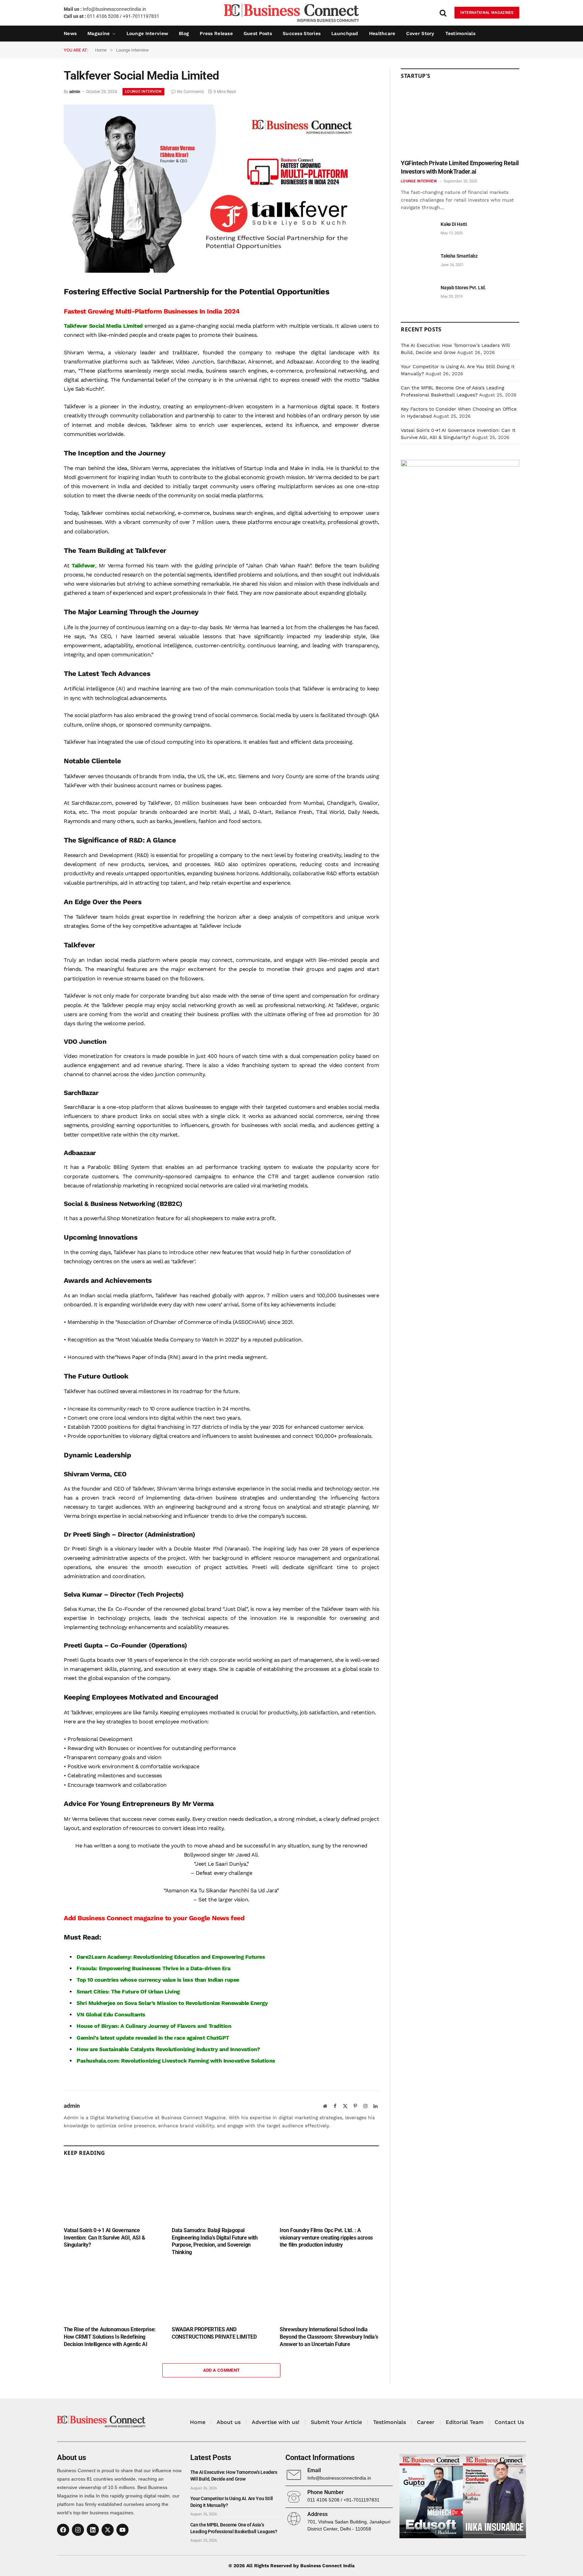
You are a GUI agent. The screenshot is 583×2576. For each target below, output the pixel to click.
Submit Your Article (336, 2422)
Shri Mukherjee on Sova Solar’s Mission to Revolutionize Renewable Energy (172, 2003)
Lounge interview (147, 33)
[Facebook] (63, 2530)
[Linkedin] (93, 2530)
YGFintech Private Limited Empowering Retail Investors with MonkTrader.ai (460, 167)
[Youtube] (122, 2530)
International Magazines (487, 13)
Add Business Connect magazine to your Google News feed (154, 1918)
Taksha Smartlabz (459, 256)
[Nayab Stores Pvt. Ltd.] (418, 295)
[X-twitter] (108, 2530)
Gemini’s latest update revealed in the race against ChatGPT (153, 2038)
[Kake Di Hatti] (418, 232)
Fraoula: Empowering (104, 1968)
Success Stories (302, 33)
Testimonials (460, 33)
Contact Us (509, 2422)
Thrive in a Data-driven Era (196, 1968)
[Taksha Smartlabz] (418, 263)
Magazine (99, 33)
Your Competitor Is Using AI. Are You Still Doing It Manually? (232, 2502)
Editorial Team (465, 2422)
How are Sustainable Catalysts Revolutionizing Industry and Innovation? (168, 2049)
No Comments (190, 92)
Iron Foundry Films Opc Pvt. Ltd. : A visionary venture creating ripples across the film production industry (326, 2238)
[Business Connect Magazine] (291, 13)
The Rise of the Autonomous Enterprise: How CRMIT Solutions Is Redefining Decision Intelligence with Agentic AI (110, 2337)
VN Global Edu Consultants (111, 2015)
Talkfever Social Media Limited (103, 326)
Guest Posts (258, 33)
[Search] (443, 13)
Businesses (146, 1968)
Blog (184, 33)
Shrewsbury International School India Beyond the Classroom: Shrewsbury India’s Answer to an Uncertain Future (329, 2337)
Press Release (216, 33)
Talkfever (83, 566)
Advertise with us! (276, 2422)
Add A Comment (221, 2370)
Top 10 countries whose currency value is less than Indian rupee (158, 1980)
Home (198, 2422)
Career (426, 2422)
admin (75, 92)
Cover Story (420, 33)
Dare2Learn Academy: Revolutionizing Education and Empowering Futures (171, 1957)
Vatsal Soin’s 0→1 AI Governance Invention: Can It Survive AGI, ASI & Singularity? (105, 2238)
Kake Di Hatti (454, 224)
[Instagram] (78, 2530)
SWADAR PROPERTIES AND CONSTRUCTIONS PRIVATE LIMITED (214, 2333)
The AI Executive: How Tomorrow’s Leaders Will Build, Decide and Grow (234, 2476)
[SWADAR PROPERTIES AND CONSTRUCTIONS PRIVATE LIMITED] (221, 2293)
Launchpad (345, 33)
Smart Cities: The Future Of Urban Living (128, 1992)
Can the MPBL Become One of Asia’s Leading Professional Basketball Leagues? (234, 2528)
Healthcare (382, 33)
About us (229, 2422)
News (70, 33)
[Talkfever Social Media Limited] (213, 271)
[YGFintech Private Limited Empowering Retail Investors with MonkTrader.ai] (460, 122)
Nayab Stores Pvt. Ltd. (463, 288)
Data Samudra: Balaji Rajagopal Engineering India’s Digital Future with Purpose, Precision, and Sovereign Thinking (215, 2241)
